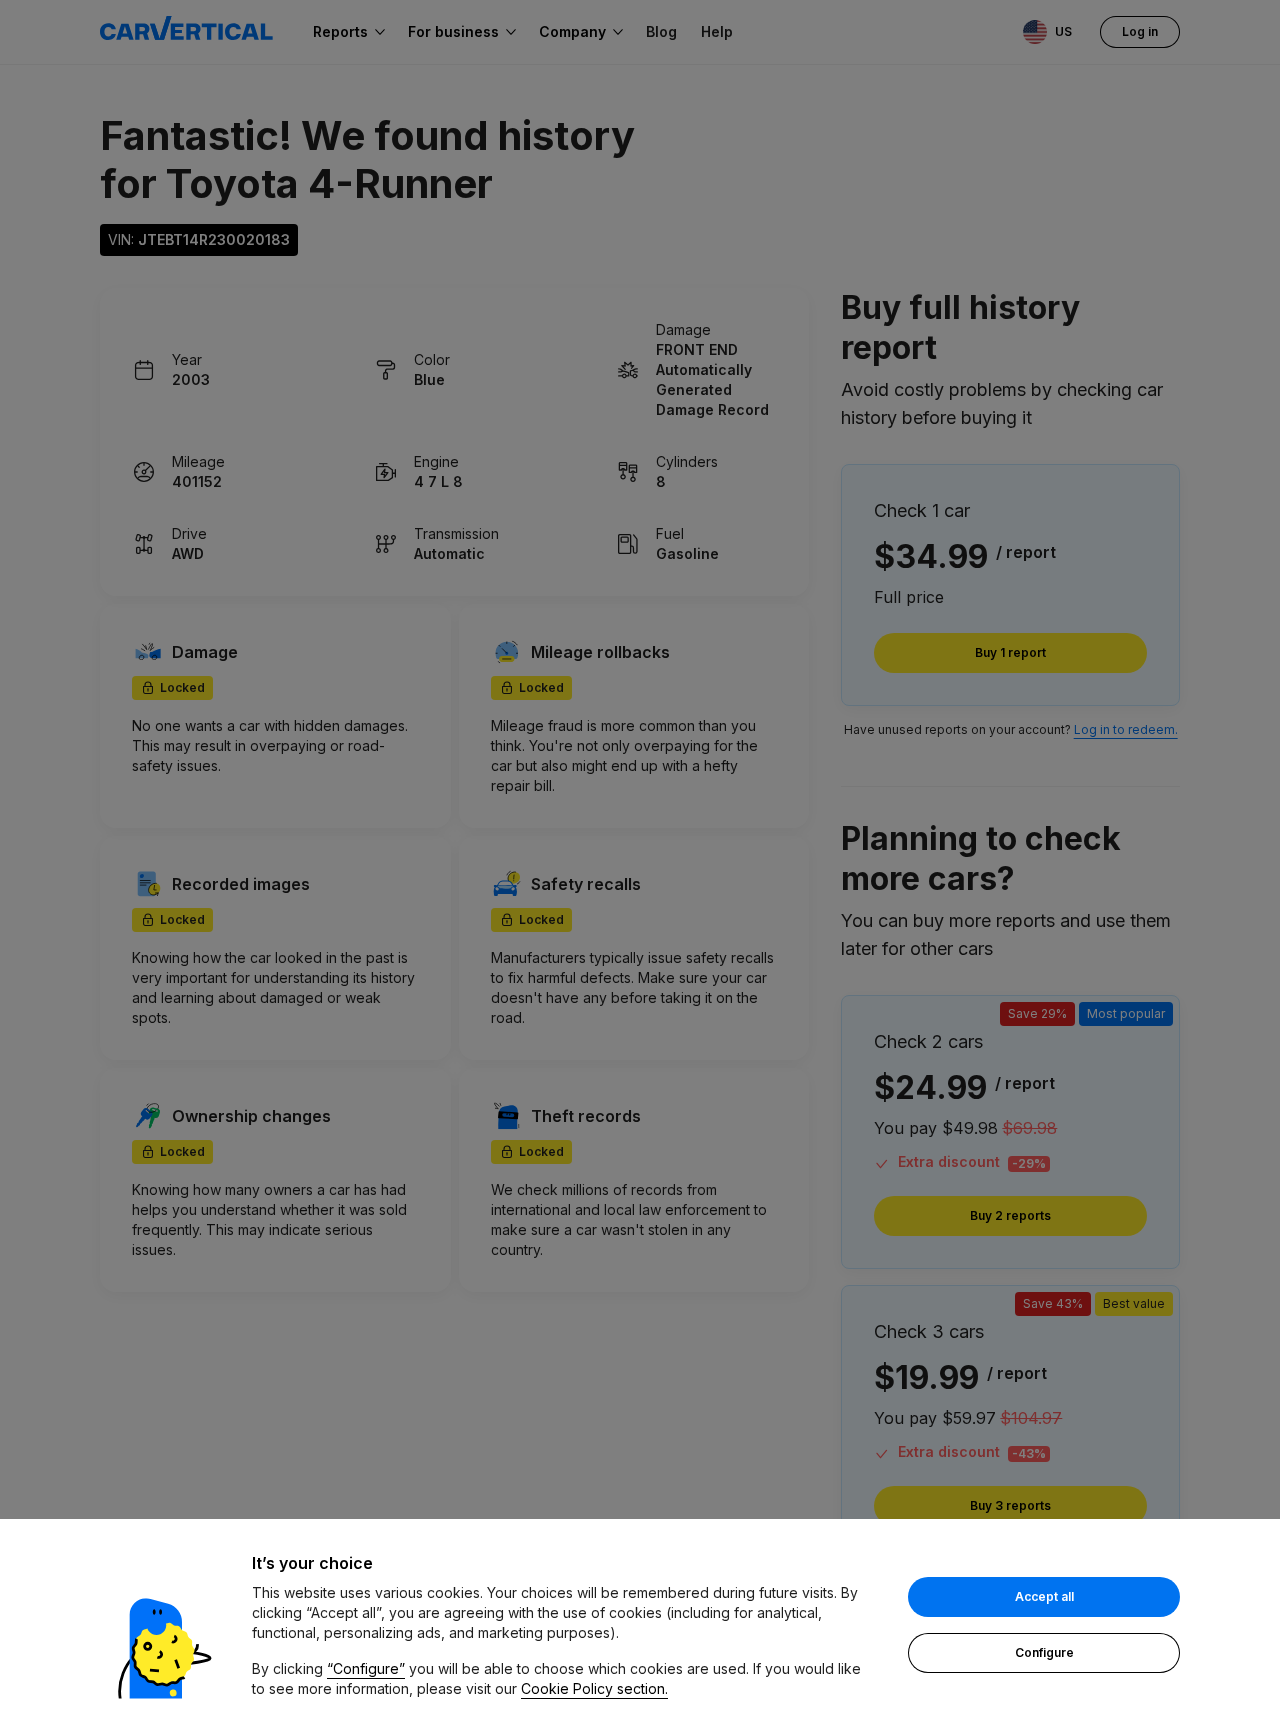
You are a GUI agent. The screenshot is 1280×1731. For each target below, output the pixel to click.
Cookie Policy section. (594, 1688)
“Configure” (366, 1668)
